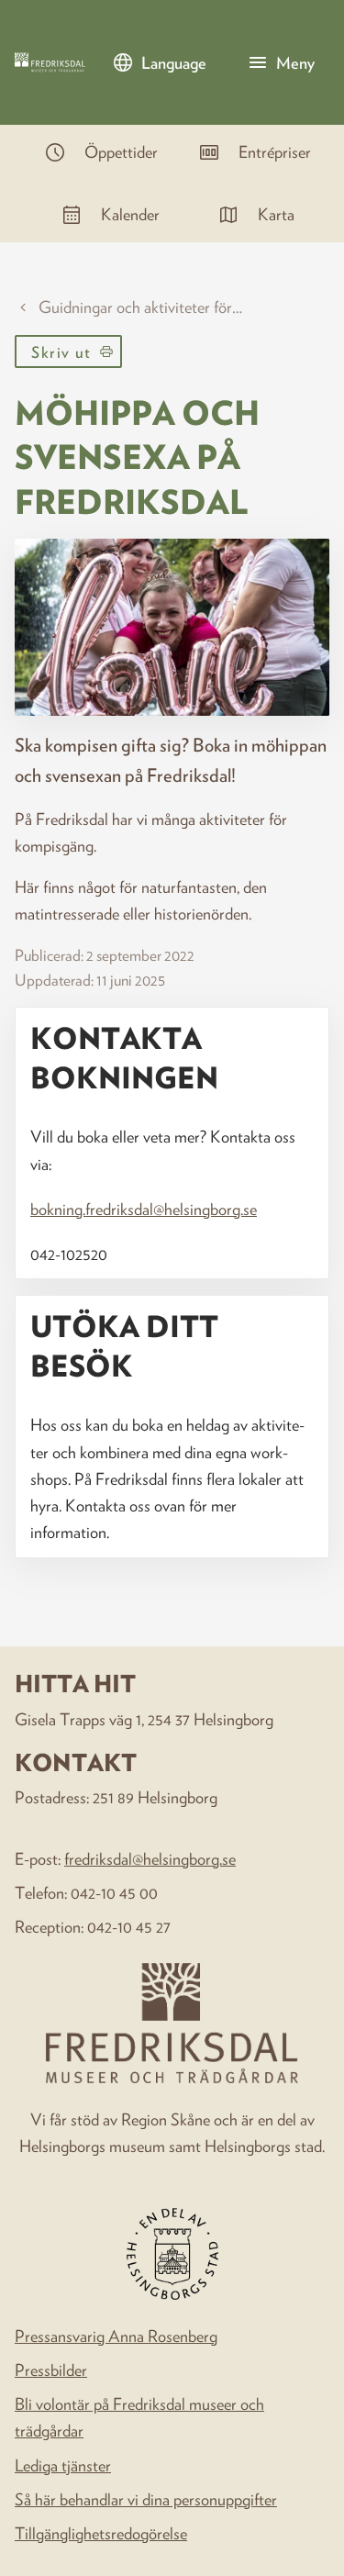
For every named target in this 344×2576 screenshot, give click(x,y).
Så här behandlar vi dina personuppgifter (146, 2499)
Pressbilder (51, 2370)
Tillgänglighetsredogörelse (101, 2533)
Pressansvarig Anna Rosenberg (116, 2336)
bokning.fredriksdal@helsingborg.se (144, 1209)
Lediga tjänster (63, 2465)
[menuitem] (95, 152)
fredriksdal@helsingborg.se (150, 1858)
